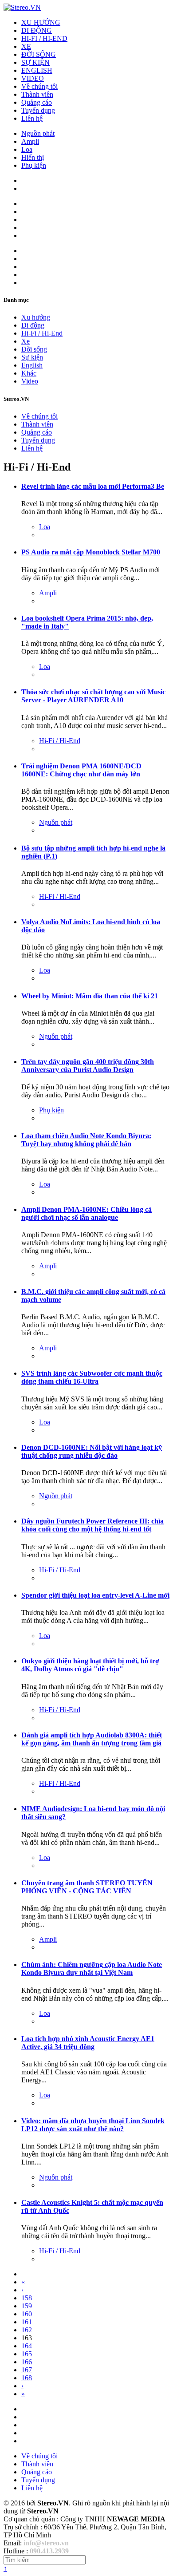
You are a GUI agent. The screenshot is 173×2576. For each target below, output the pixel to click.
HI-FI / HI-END (44, 38)
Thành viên (37, 94)
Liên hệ (32, 118)
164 (27, 2346)
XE (26, 46)
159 (27, 2306)
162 (27, 2330)
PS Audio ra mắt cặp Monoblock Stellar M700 (91, 552)
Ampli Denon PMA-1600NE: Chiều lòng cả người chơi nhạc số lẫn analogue (86, 1213)
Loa (27, 149)
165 (27, 2354)
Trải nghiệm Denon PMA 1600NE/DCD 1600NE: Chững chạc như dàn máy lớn (81, 770)
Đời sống (34, 349)
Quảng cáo (37, 102)
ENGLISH (37, 70)
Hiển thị (33, 157)
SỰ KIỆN (35, 62)
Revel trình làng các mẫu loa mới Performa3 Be (93, 486)
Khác (29, 373)
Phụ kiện (34, 165)
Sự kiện (32, 357)
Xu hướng (36, 317)
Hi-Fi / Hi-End (42, 333)
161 (27, 2322)
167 (27, 2370)
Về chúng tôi (39, 86)
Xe (26, 341)
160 (27, 2314)
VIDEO (33, 78)
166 (27, 2362)
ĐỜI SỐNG (39, 54)
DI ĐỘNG (37, 30)
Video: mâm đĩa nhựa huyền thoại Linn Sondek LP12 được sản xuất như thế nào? (93, 2125)
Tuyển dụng (38, 110)
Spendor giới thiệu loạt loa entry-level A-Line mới (95, 1595)
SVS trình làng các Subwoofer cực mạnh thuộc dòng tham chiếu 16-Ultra (92, 1377)
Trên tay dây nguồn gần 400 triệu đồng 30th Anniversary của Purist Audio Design (88, 1066)
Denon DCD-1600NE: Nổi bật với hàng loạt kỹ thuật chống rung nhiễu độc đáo (92, 1451)
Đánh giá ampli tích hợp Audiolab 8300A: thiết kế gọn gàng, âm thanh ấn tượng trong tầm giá (92, 1739)
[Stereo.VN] (22, 7)
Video (30, 381)
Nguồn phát (38, 133)
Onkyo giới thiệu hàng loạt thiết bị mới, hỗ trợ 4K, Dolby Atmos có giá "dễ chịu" (90, 1665)
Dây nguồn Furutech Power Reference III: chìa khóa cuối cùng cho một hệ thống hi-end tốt (92, 1525)
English (32, 365)
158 (27, 2298)
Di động (33, 325)
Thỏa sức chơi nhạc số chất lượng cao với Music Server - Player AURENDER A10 (93, 696)
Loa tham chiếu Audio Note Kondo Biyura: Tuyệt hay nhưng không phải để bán (86, 1140)
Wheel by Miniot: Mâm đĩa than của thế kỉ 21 (90, 996)
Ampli (30, 141)
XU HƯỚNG (41, 22)
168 (27, 2378)
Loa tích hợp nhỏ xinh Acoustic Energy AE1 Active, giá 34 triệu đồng (88, 2043)
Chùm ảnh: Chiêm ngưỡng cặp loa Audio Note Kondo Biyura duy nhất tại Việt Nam (92, 1969)
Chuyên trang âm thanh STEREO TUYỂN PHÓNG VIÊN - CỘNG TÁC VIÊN (87, 1887)
